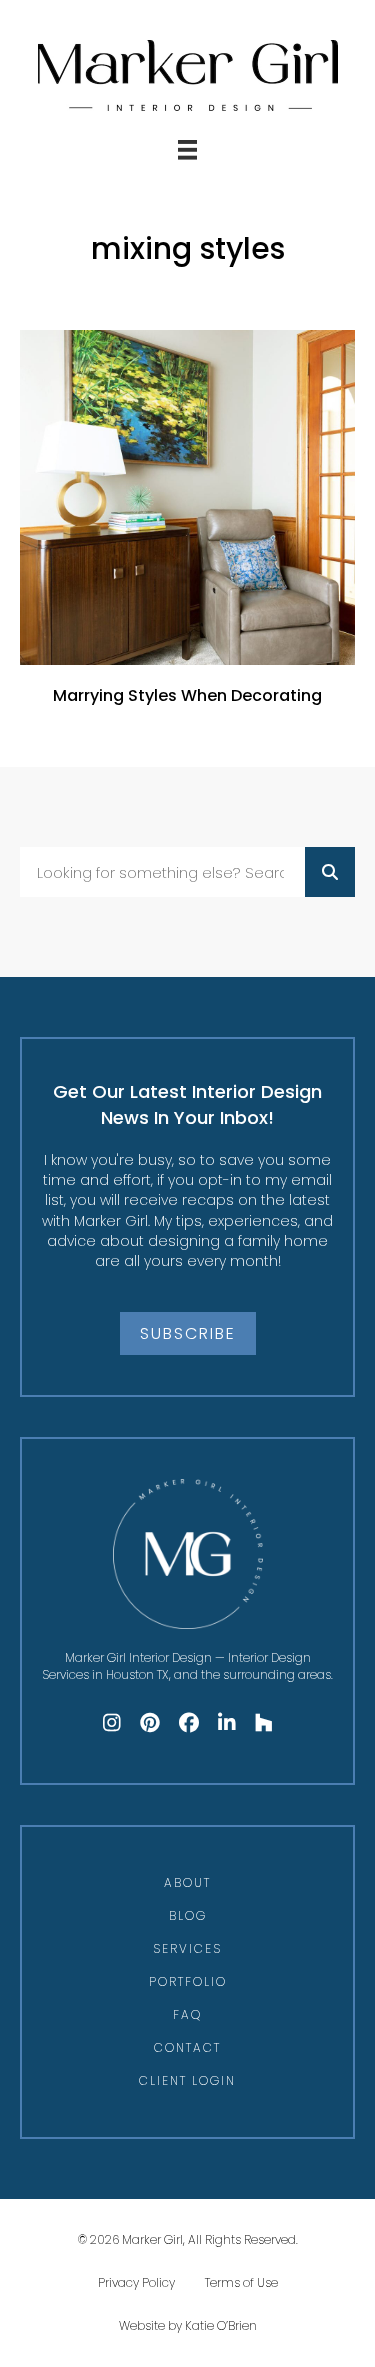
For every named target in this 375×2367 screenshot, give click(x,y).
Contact (187, 2047)
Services (187, 1948)
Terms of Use (241, 2282)
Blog (188, 1915)
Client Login (187, 2080)
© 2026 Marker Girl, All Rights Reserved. (188, 2239)
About (187, 1882)
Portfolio (188, 1981)
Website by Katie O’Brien (188, 2325)
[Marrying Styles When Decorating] (187, 528)
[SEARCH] (330, 872)
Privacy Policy (136, 2282)
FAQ (187, 2014)
